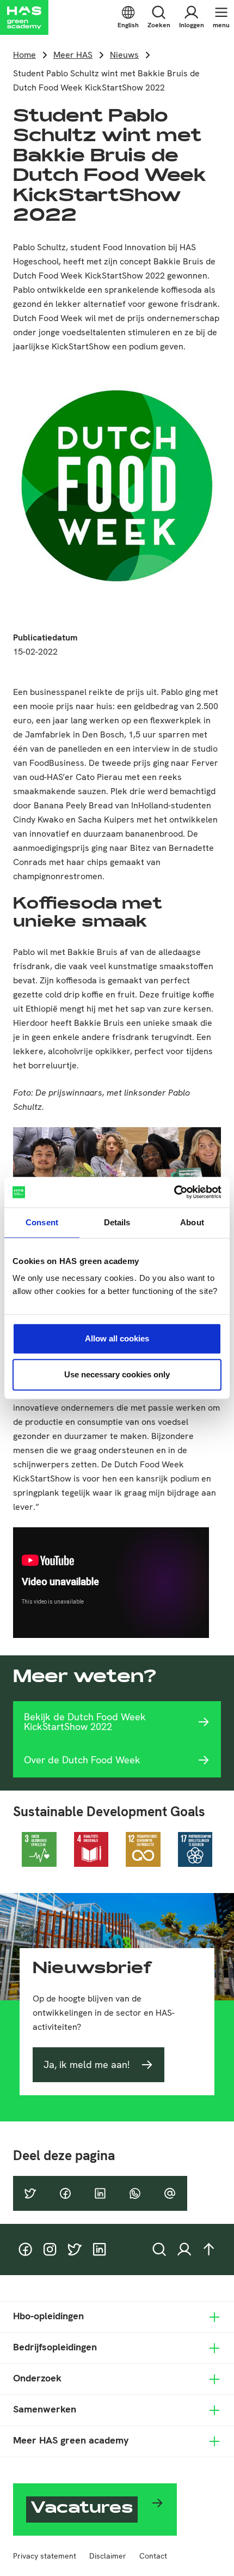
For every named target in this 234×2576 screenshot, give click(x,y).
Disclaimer (108, 2556)
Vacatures (82, 2510)
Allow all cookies (117, 1338)
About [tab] (192, 1222)
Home (24, 55)
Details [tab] (117, 1222)
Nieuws (124, 55)
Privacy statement (45, 2556)
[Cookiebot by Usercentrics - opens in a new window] (174, 1192)
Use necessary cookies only (117, 1374)
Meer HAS (73, 55)
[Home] (24, 17)
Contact (153, 2556)
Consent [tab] (42, 1222)
